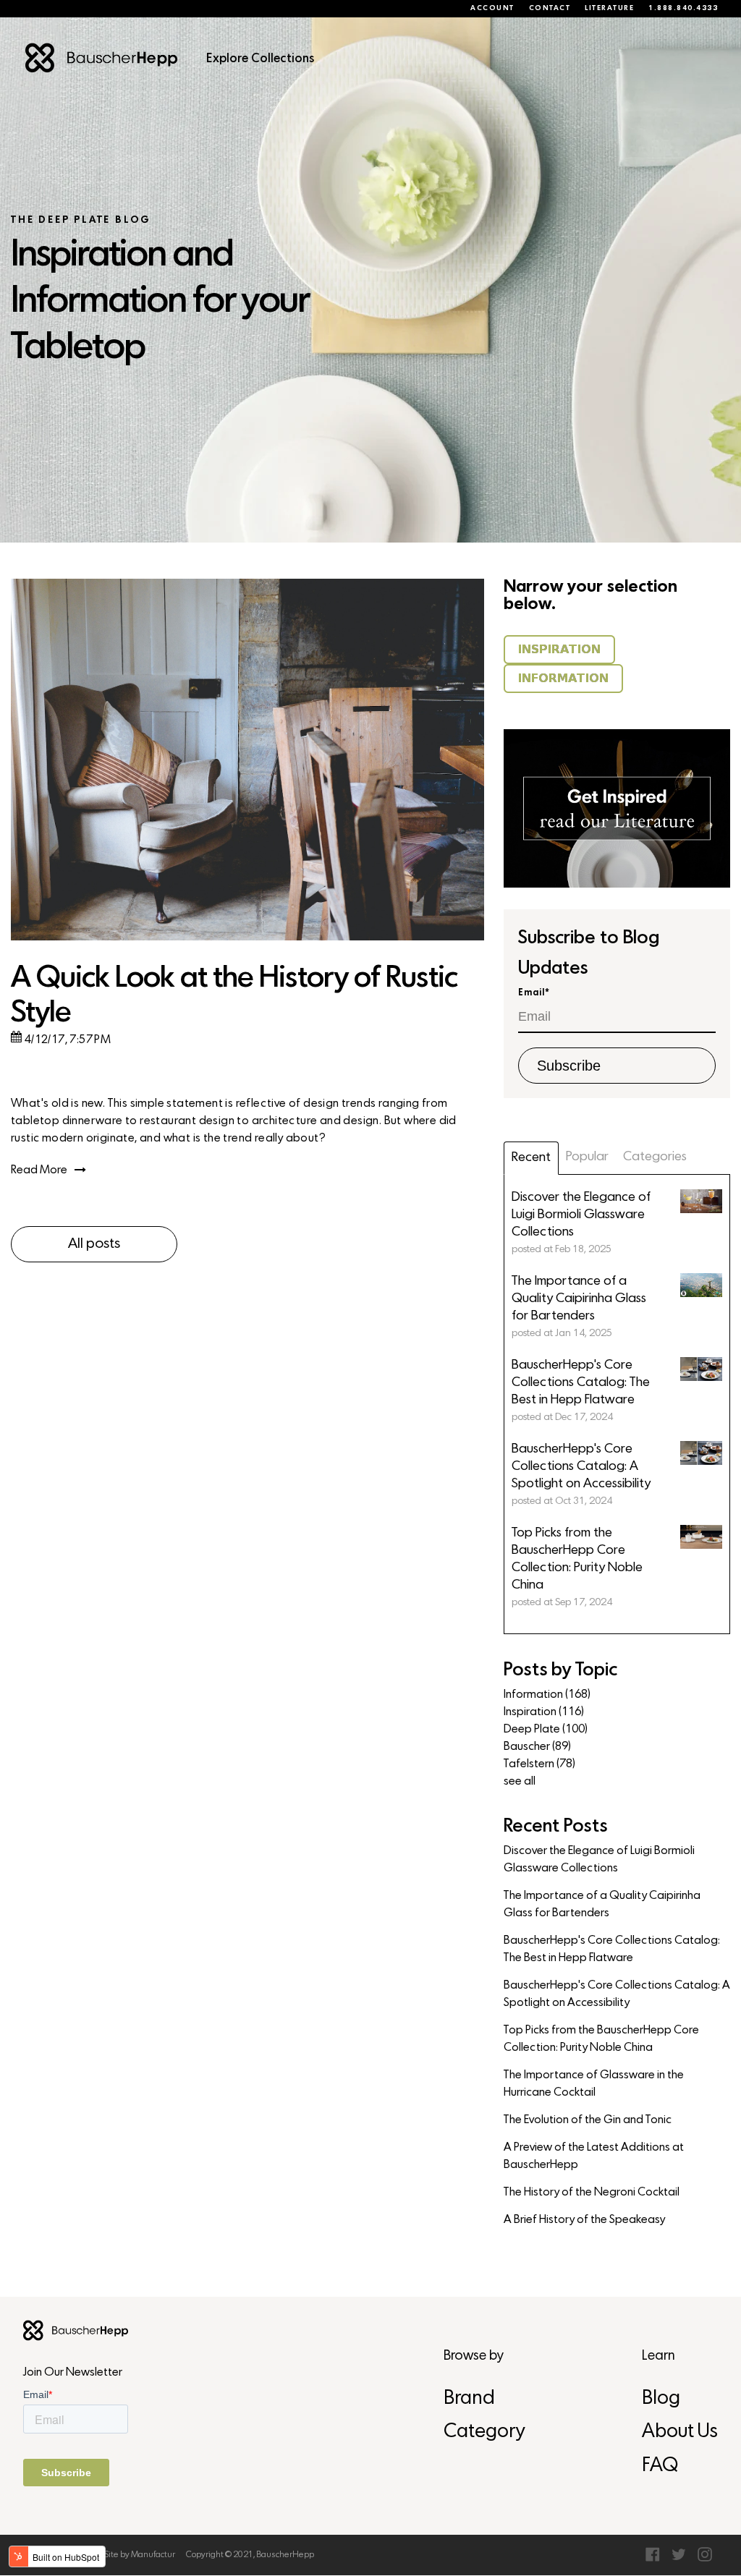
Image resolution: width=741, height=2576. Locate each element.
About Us (680, 2432)
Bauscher (537, 1747)
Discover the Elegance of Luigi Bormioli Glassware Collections (599, 1860)
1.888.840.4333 (683, 9)
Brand (469, 2399)
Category (484, 2432)
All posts (94, 1244)
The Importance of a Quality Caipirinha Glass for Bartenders (602, 1905)
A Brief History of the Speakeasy (584, 2220)
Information (547, 1695)
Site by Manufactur (140, 2555)
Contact (550, 9)
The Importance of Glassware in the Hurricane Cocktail (594, 2084)
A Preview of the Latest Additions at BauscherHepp (594, 2156)
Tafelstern (539, 1764)
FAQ (660, 2466)
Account (492, 9)
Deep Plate (546, 1730)
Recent (531, 1158)
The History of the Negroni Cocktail (592, 2193)
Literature (609, 9)
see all (520, 1782)
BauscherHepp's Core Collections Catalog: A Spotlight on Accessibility (617, 1994)
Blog (661, 2399)
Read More (39, 1170)
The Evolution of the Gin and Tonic (588, 2120)
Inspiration (544, 1712)
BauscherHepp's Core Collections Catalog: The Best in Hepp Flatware (612, 1950)
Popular (587, 1157)
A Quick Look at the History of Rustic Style (234, 996)
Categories (655, 1157)
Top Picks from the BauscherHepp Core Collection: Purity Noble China (601, 2039)
